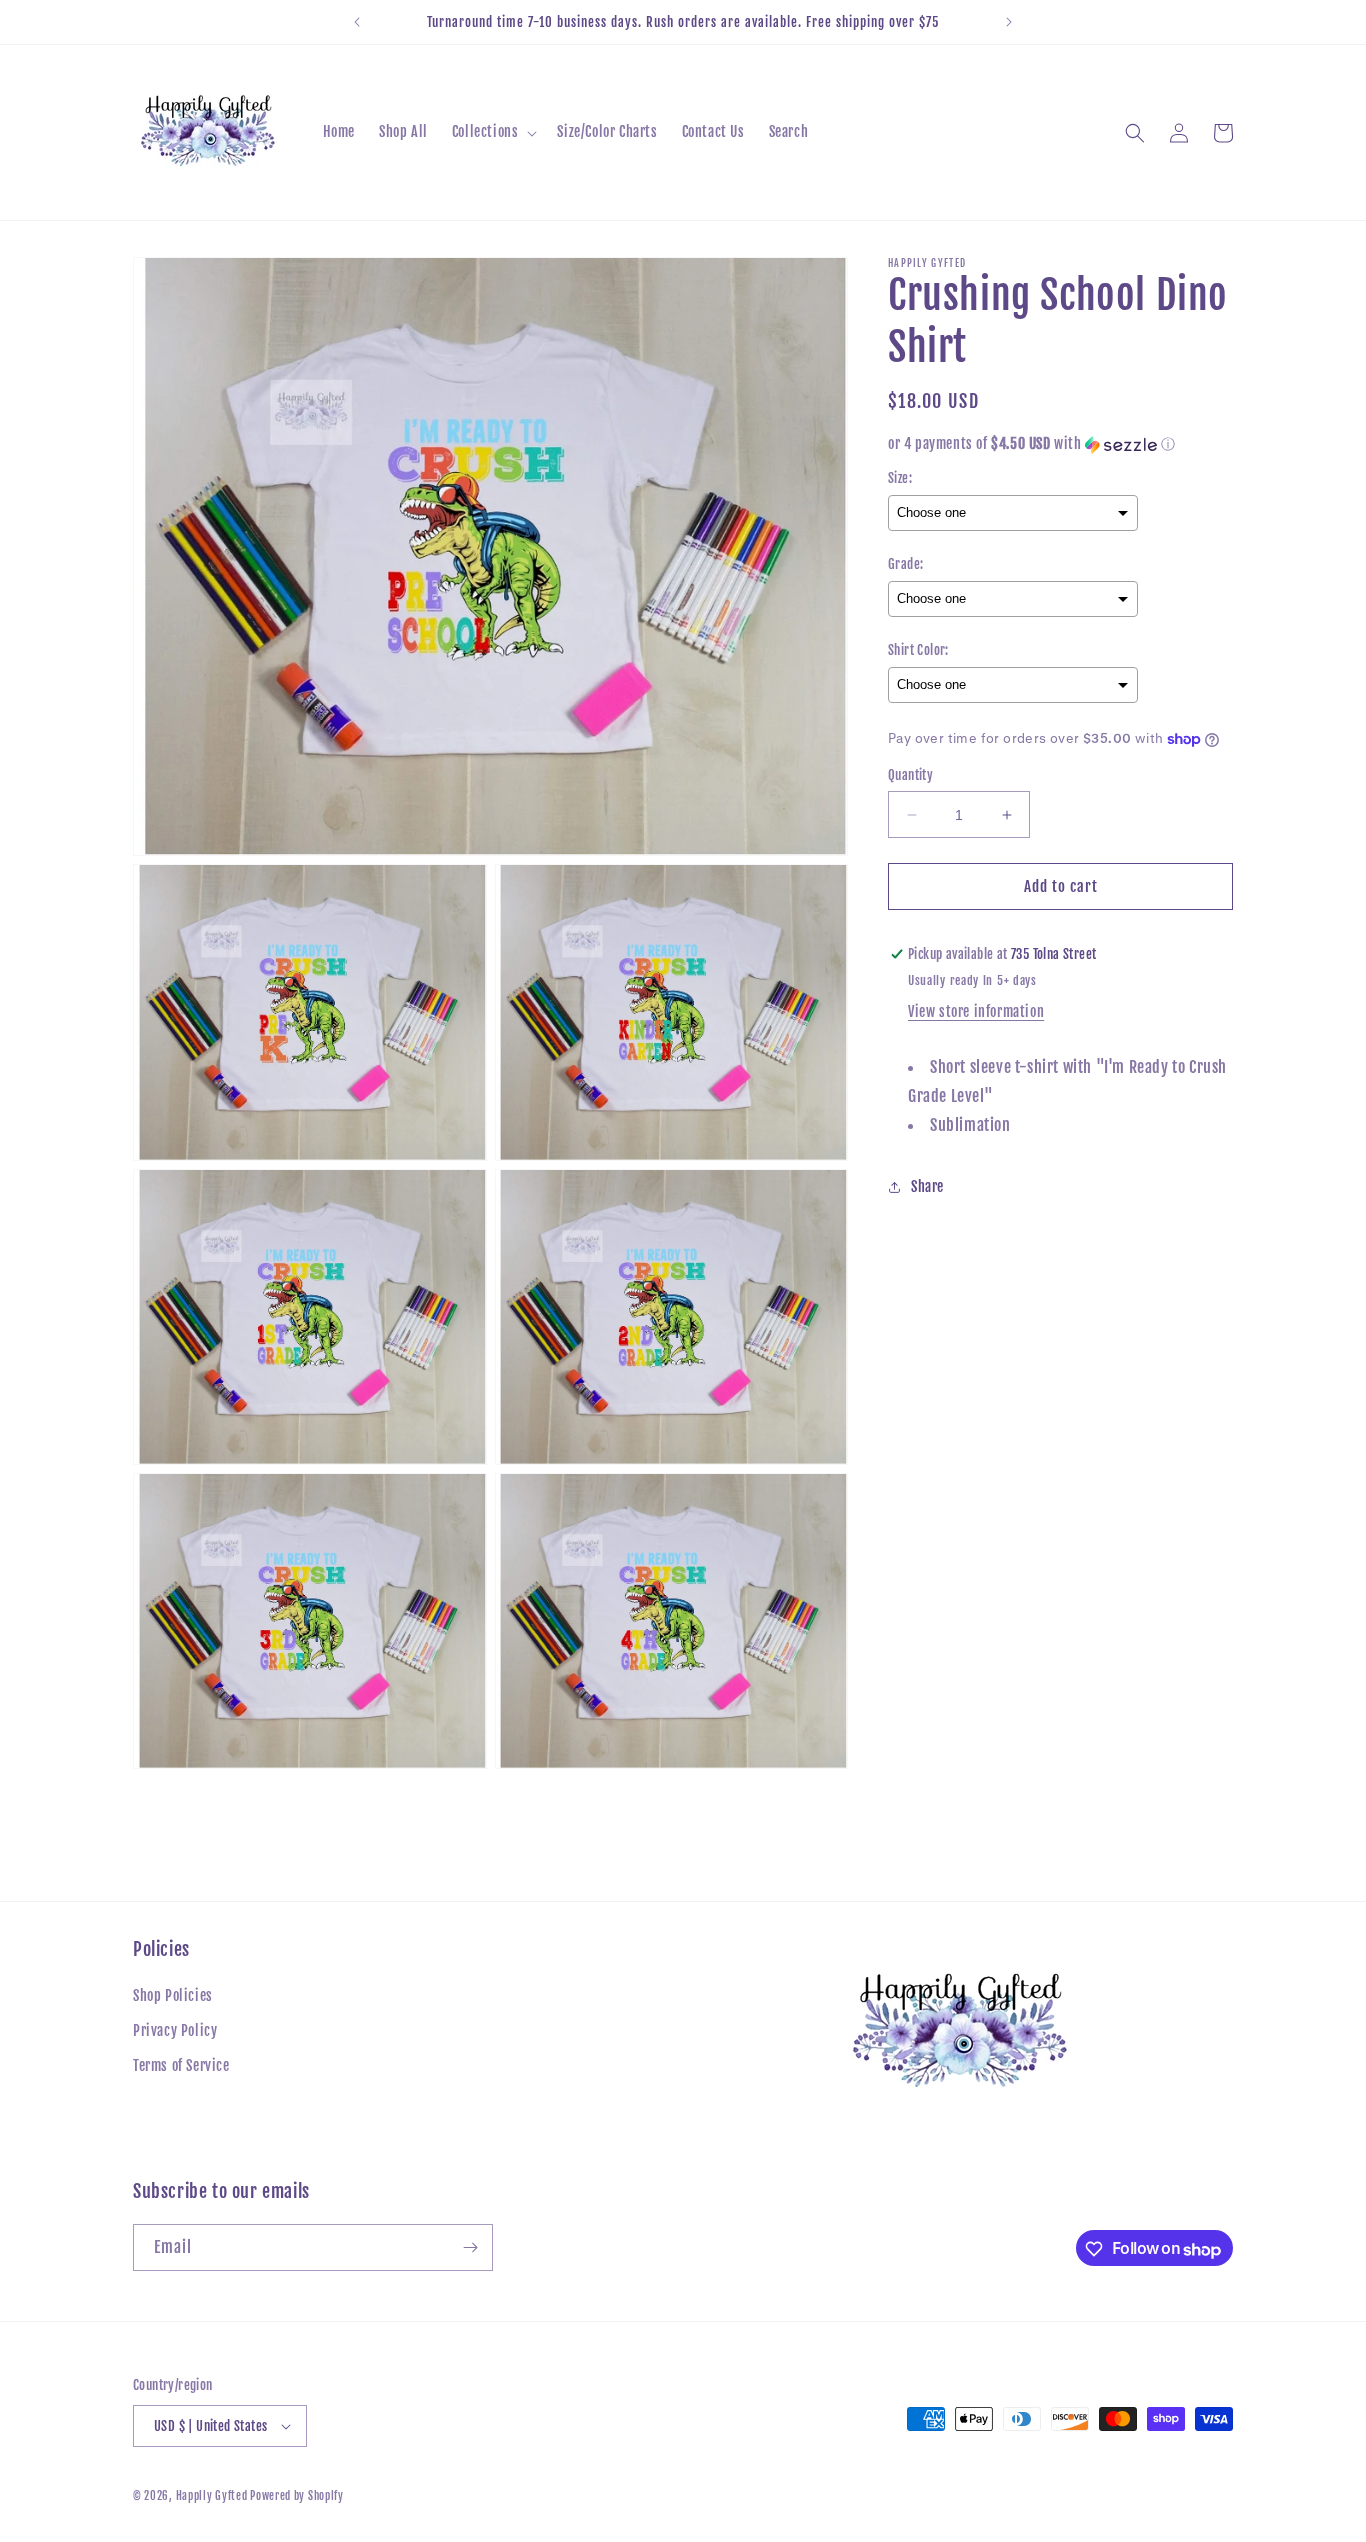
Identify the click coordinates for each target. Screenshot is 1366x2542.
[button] (493, 132)
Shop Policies (173, 1996)
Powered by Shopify (297, 2496)
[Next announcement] (1009, 22)
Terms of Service (181, 2066)
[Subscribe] (470, 2247)
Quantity (910, 775)
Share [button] (927, 1186)
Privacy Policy (175, 2031)
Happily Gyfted (213, 2496)
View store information (976, 1011)
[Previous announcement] (357, 22)
